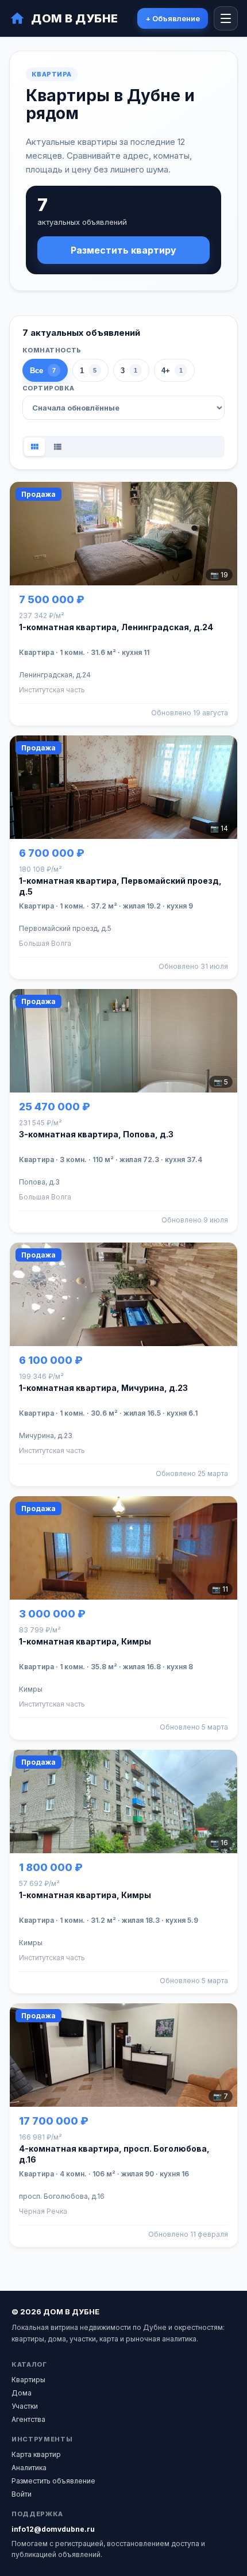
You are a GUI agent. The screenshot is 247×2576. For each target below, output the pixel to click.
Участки (25, 2406)
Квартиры (28, 2380)
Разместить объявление (53, 2481)
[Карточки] (34, 447)
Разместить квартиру (123, 250)
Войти (22, 2494)
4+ (172, 371)
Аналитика (29, 2468)
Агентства (28, 2419)
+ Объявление (173, 18)
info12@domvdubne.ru (53, 2529)
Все (43, 371)
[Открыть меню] (226, 18)
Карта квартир (36, 2454)
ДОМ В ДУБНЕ (75, 18)
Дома (22, 2393)
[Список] (57, 447)
